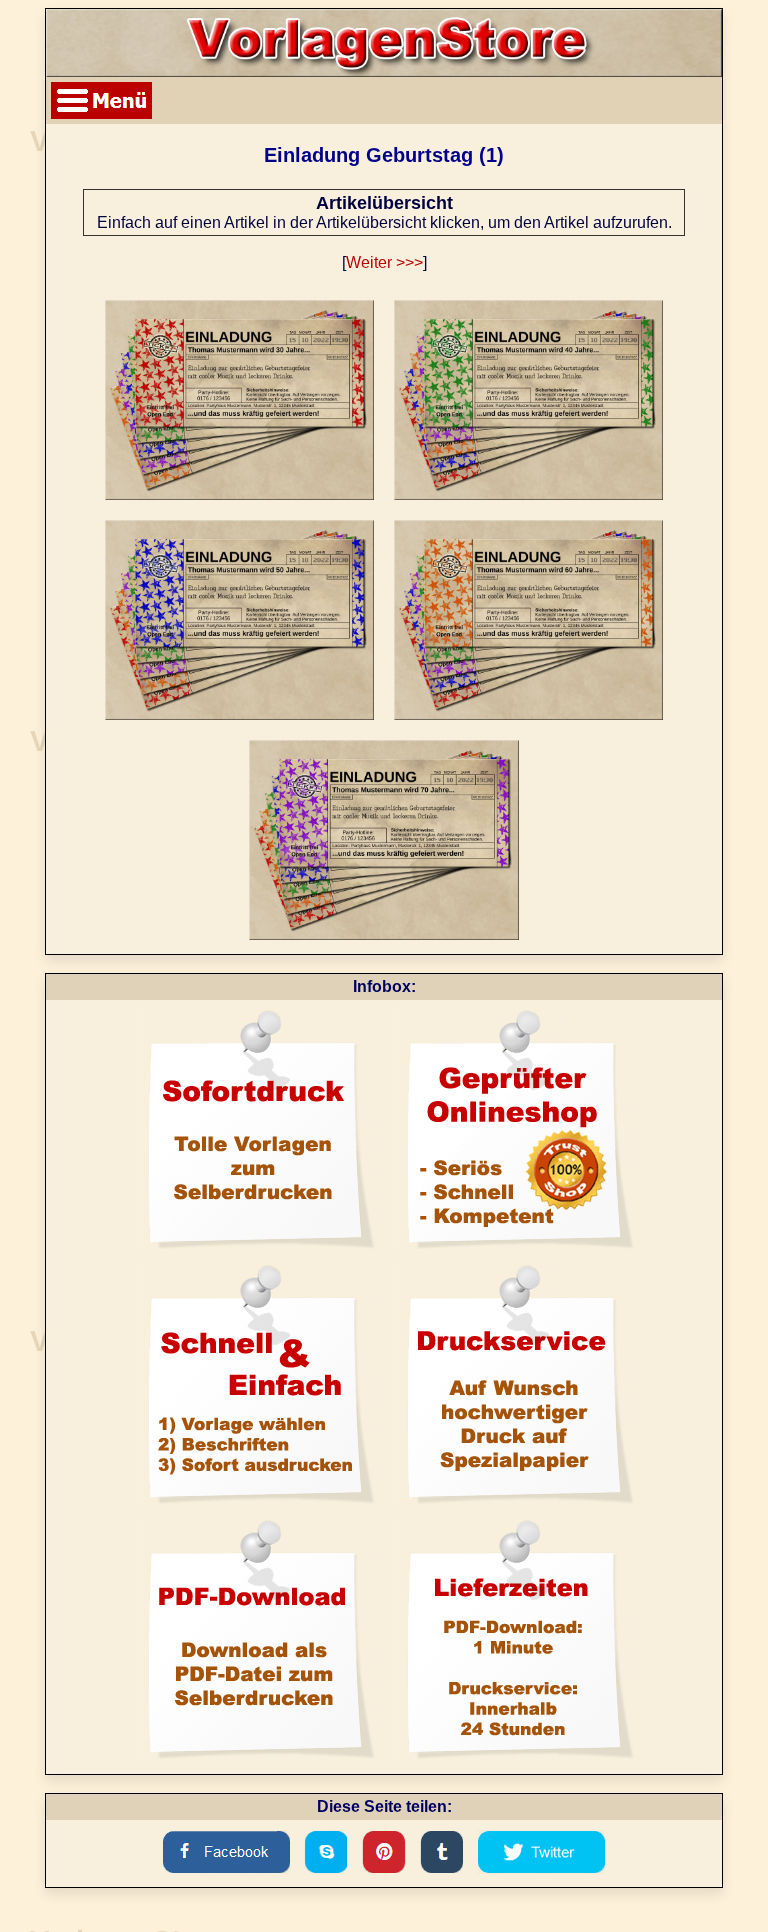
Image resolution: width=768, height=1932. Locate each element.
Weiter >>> (384, 262)
